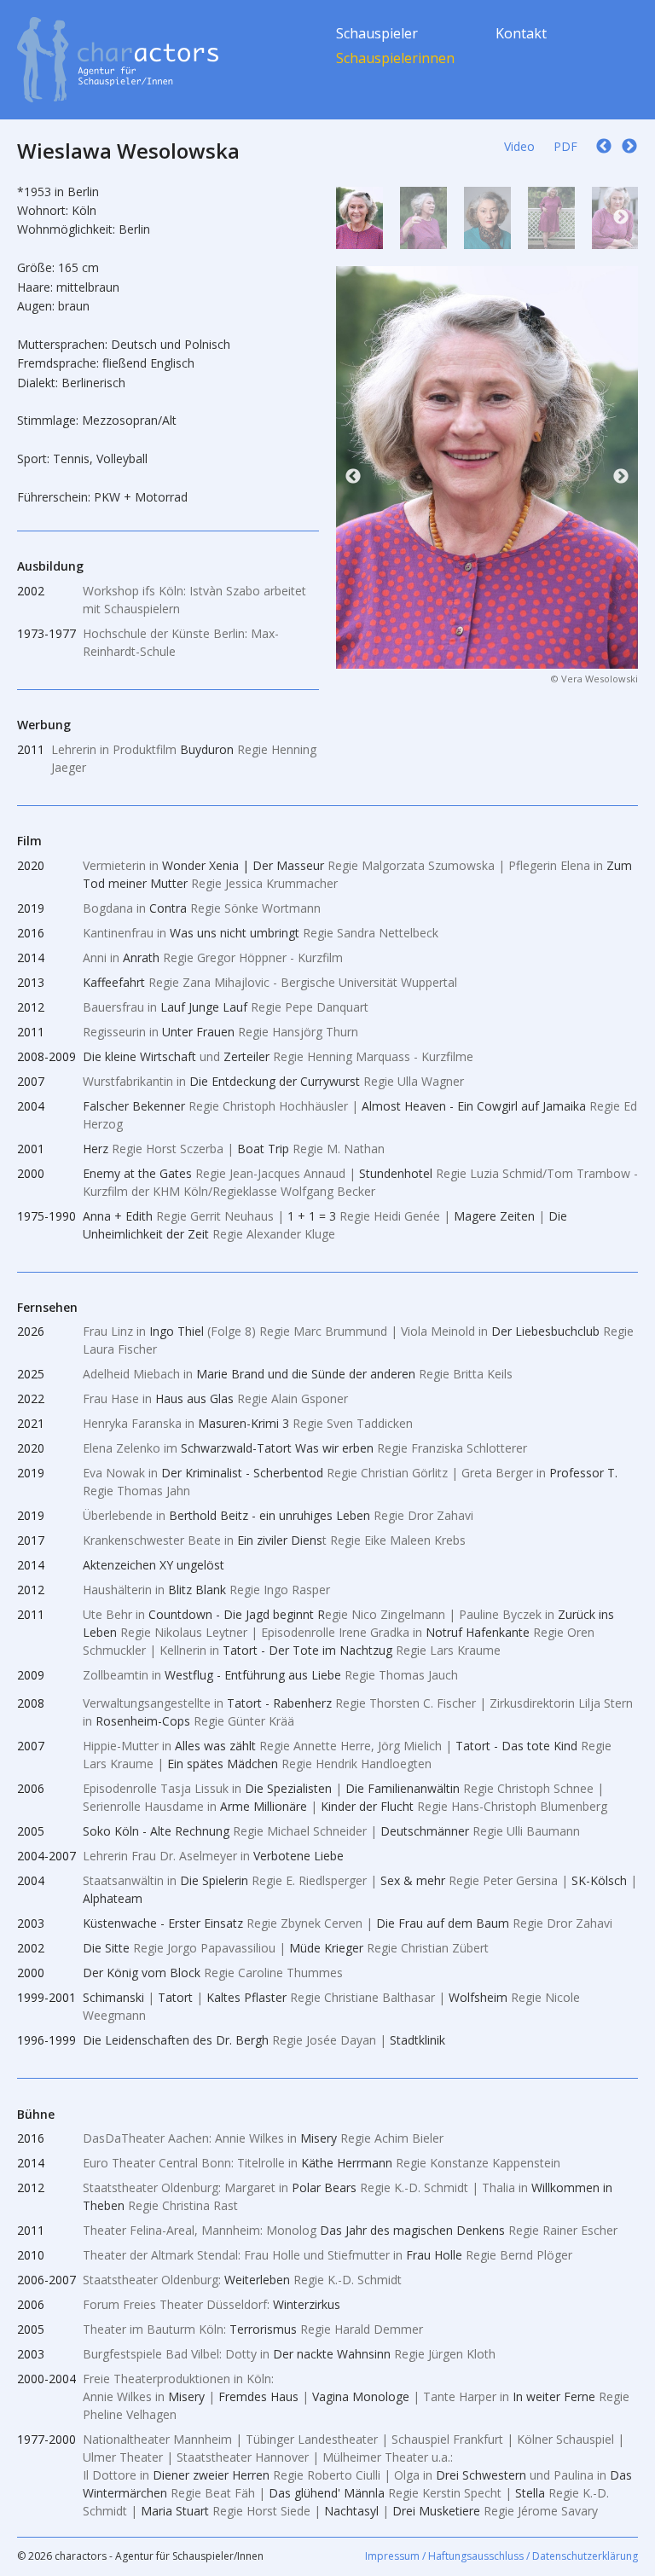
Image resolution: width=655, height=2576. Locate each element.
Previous (353, 218)
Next (621, 218)
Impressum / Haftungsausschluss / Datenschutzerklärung (501, 2556)
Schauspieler (377, 33)
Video (519, 146)
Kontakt (521, 33)
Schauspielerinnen (395, 58)
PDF (565, 146)
